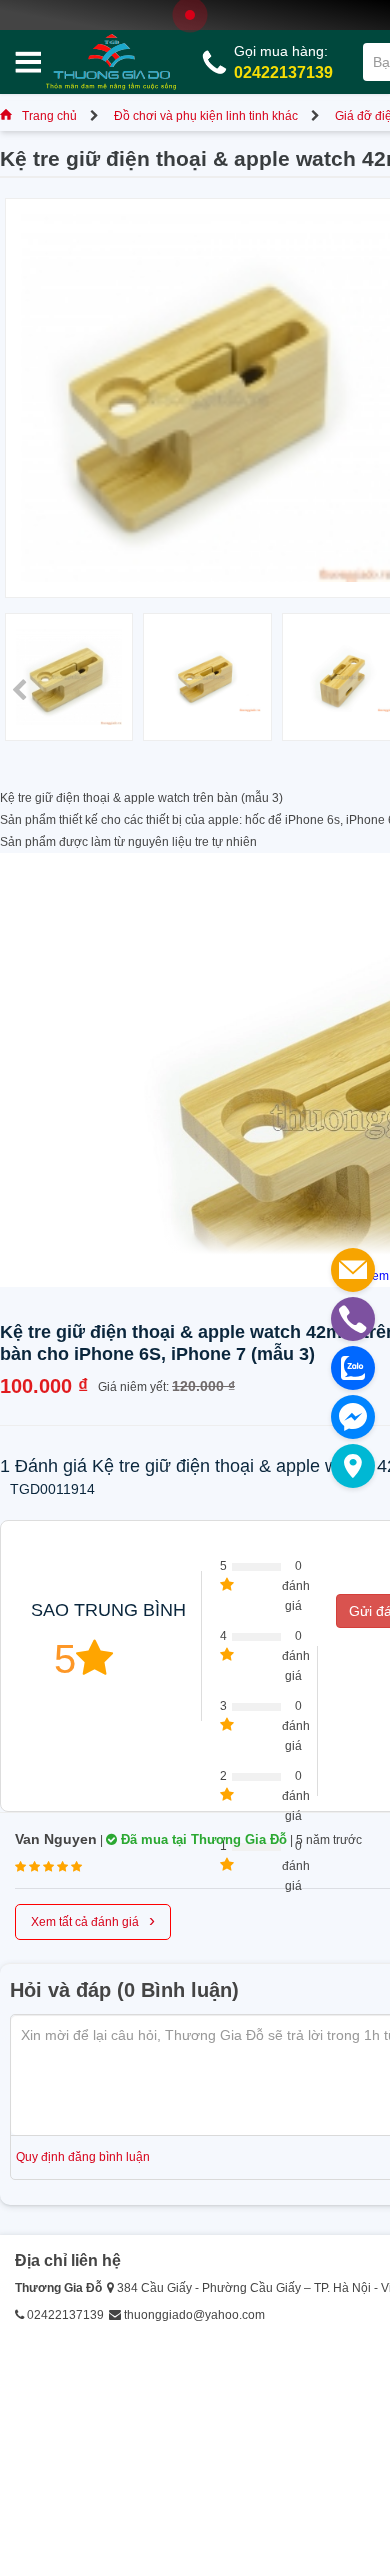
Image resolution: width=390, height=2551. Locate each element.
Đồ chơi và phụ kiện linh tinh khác (206, 116)
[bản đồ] (353, 1466)
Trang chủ (49, 116)
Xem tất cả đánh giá (93, 1920)
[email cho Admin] (353, 1270)
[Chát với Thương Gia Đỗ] (353, 1417)
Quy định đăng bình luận (83, 2157)
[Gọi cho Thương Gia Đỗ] (353, 1319)
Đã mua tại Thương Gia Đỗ (202, 1839)
